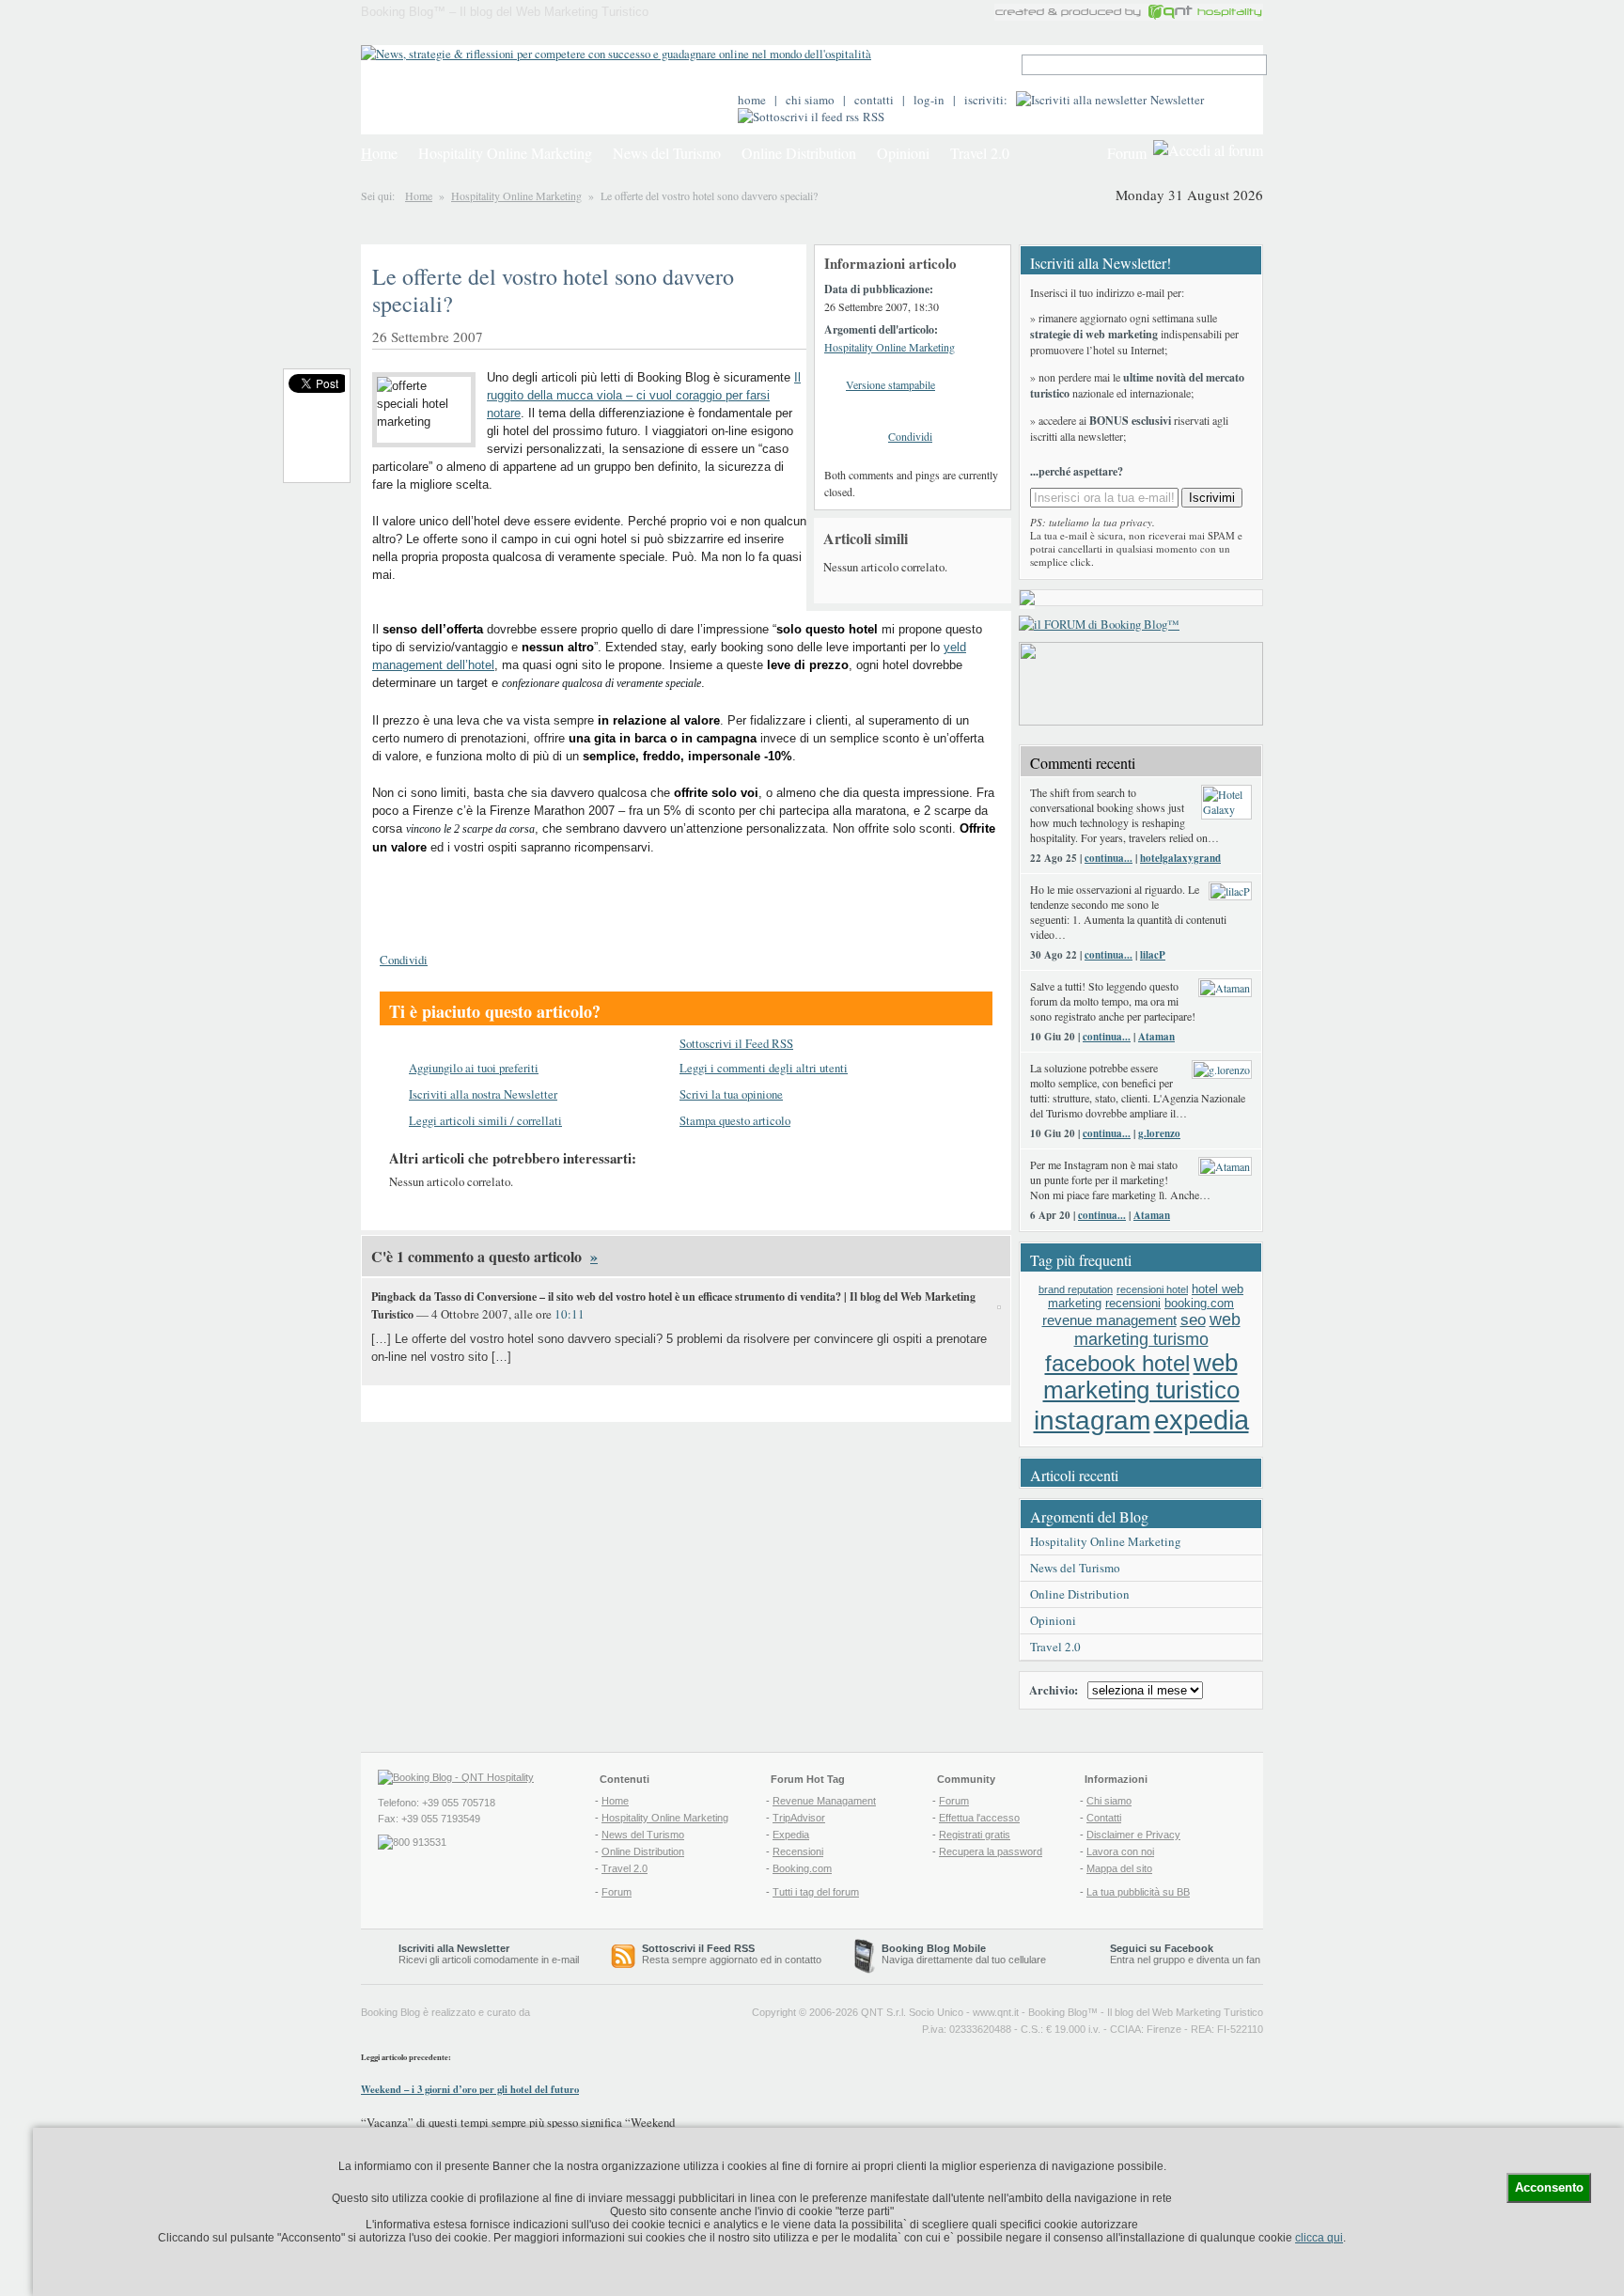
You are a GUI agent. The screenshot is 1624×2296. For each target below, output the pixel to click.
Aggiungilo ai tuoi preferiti (474, 1068)
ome (379, 153)
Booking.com (802, 1868)
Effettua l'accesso (979, 1818)
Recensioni (798, 1851)
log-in (929, 100)
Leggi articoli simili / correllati (485, 1120)
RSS (874, 117)
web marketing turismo (1157, 1329)
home (752, 100)
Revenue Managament (824, 1801)
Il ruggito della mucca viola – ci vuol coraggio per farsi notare (644, 395)
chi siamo (810, 100)
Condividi (910, 436)
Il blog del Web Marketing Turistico (1185, 2012)
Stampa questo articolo (735, 1120)
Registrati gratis (975, 1835)
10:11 (570, 1314)
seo (1193, 1320)
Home (419, 195)
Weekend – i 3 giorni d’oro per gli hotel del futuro (470, 2089)
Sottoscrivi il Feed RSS (736, 1043)
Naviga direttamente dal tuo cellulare (964, 1954)
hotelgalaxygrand (1180, 858)
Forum (1127, 153)
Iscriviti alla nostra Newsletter (483, 1094)
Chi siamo (1109, 1801)
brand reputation (1076, 1289)
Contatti (1104, 1818)
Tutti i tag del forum (816, 1892)
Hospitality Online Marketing (505, 153)
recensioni (1133, 1303)
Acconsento (1549, 2187)
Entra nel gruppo (1148, 1960)
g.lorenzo (1159, 1133)
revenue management (1109, 1320)
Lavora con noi (1120, 1851)
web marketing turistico (1141, 1376)
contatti (874, 100)
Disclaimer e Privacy (1133, 1835)
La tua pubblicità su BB (1138, 1892)
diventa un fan (1228, 1960)
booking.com (1199, 1303)
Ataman (1156, 1037)
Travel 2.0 (980, 153)
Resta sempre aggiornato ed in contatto (732, 1954)
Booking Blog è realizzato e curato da (445, 2012)
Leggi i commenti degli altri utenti (764, 1068)
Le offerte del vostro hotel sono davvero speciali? (553, 290)
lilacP (1153, 955)
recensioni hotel (1152, 1289)
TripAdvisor (799, 1818)
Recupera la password (991, 1851)
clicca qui (1319, 2238)
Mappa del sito (1119, 1868)
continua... (1109, 858)
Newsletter (1177, 100)
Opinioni (903, 153)
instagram (1092, 1421)
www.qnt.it (996, 2012)
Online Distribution (799, 153)
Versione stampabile (890, 384)
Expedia (791, 1835)
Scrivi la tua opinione (731, 1094)
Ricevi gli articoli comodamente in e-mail (489, 1954)
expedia (1202, 1420)
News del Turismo (667, 153)
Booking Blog (1058, 2012)
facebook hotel (1117, 1364)
